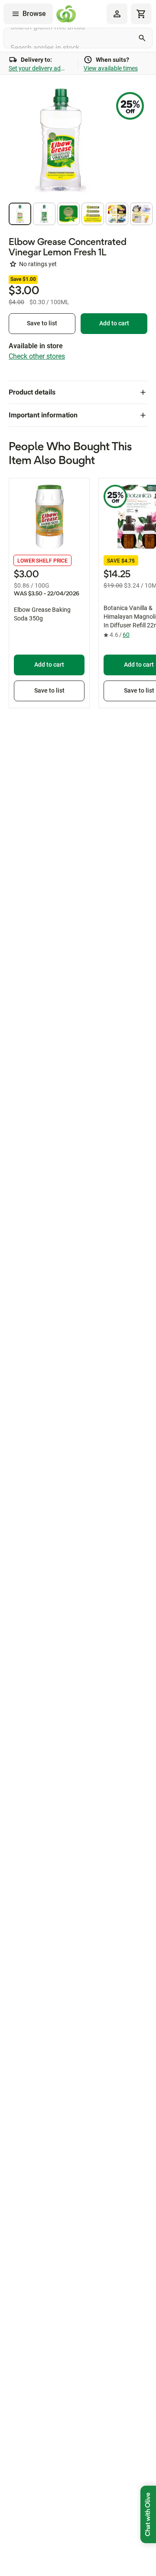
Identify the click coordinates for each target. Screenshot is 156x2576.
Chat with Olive (148, 2514)
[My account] (117, 14)
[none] (117, 14)
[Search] (142, 38)
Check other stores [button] (37, 356)
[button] (20, 214)
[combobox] (78, 38)
